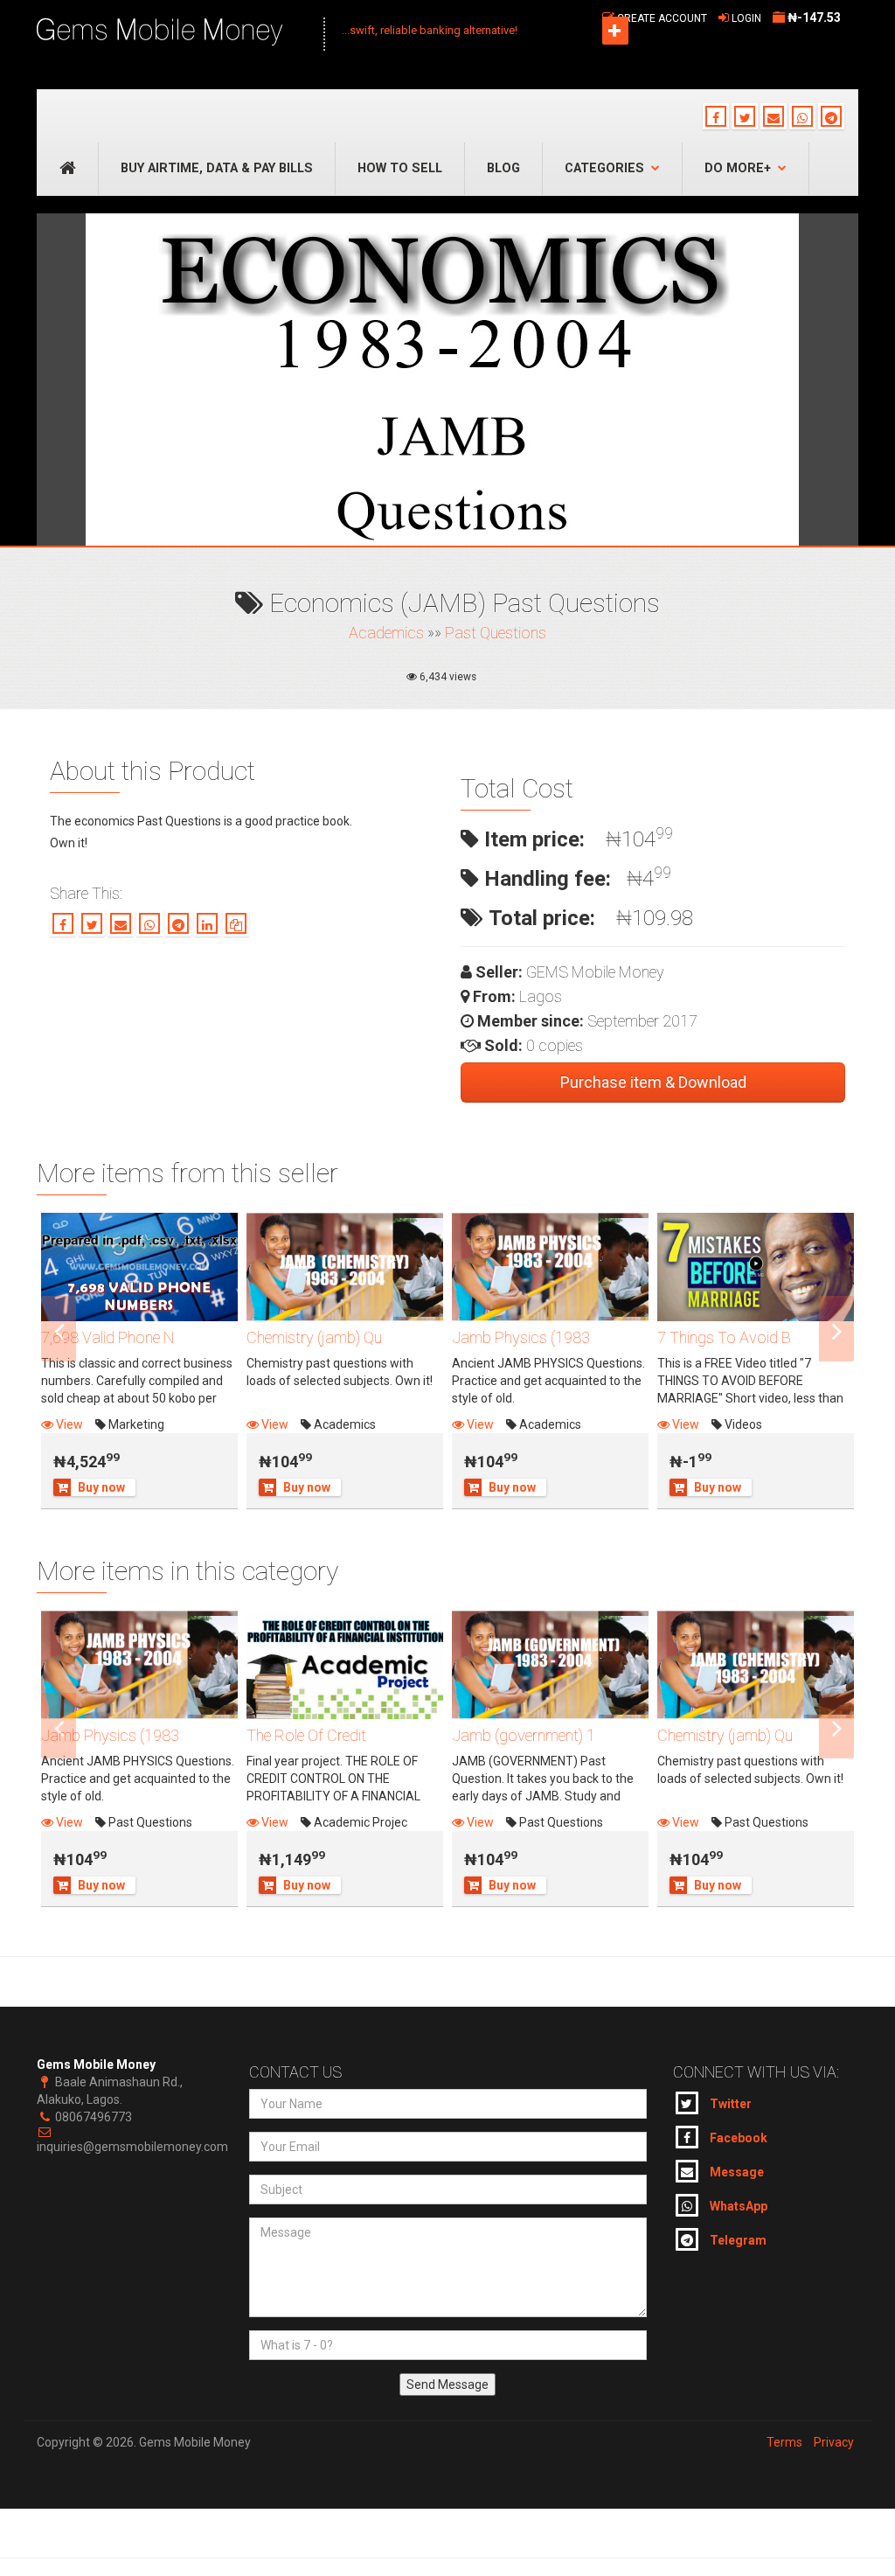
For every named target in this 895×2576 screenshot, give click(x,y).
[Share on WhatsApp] (149, 923)
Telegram (737, 2240)
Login (746, 18)
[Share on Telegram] (178, 923)
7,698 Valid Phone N (108, 1337)
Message (735, 2172)
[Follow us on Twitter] (745, 116)
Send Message (447, 2385)
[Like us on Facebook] (716, 116)
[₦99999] (345, 1665)
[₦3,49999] (139, 1267)
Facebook (737, 2138)
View (68, 1424)
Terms (784, 2442)
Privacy (834, 2442)
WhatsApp (737, 2206)
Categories (604, 168)
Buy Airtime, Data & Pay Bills (217, 168)
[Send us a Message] (774, 116)
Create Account (662, 18)
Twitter (729, 2104)
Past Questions (496, 633)
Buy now (101, 1487)
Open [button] (615, 31)
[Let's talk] (831, 116)
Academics (386, 633)
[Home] (171, 33)
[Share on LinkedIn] (207, 923)
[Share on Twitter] (92, 923)
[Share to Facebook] (63, 923)
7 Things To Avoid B (724, 1337)
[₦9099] (345, 1267)
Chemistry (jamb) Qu (314, 1337)
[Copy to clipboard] (236, 923)
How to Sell (400, 168)
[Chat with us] (802, 116)
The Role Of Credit (306, 1735)
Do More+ (738, 168)
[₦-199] (756, 1267)
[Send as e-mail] (121, 923)
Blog (503, 168)
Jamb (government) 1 (524, 1735)
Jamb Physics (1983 (521, 1337)
